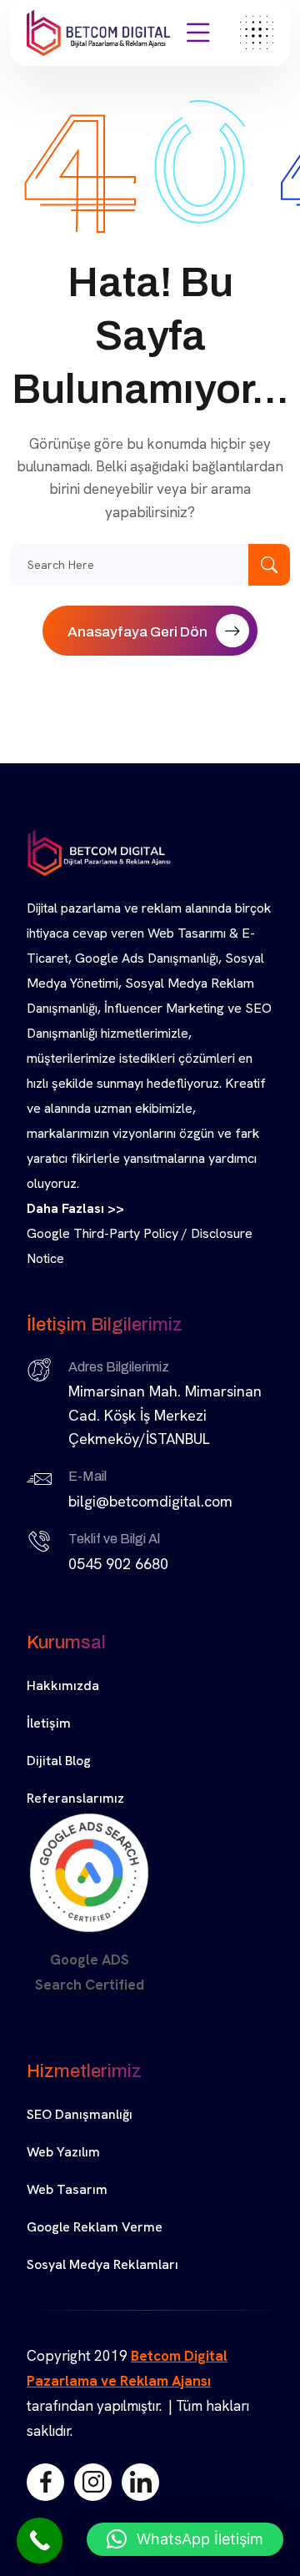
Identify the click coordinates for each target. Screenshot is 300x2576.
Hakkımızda (63, 1685)
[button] (185, 2539)
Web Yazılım (63, 2152)
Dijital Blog (59, 1761)
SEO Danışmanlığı (80, 2114)
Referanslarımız (75, 1798)
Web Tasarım (67, 2189)
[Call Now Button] (40, 2541)
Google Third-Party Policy (102, 1233)
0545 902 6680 (118, 1564)
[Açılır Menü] (198, 33)
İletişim (49, 1723)
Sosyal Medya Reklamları (102, 2264)
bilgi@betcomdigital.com (150, 1501)
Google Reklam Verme (95, 2227)
